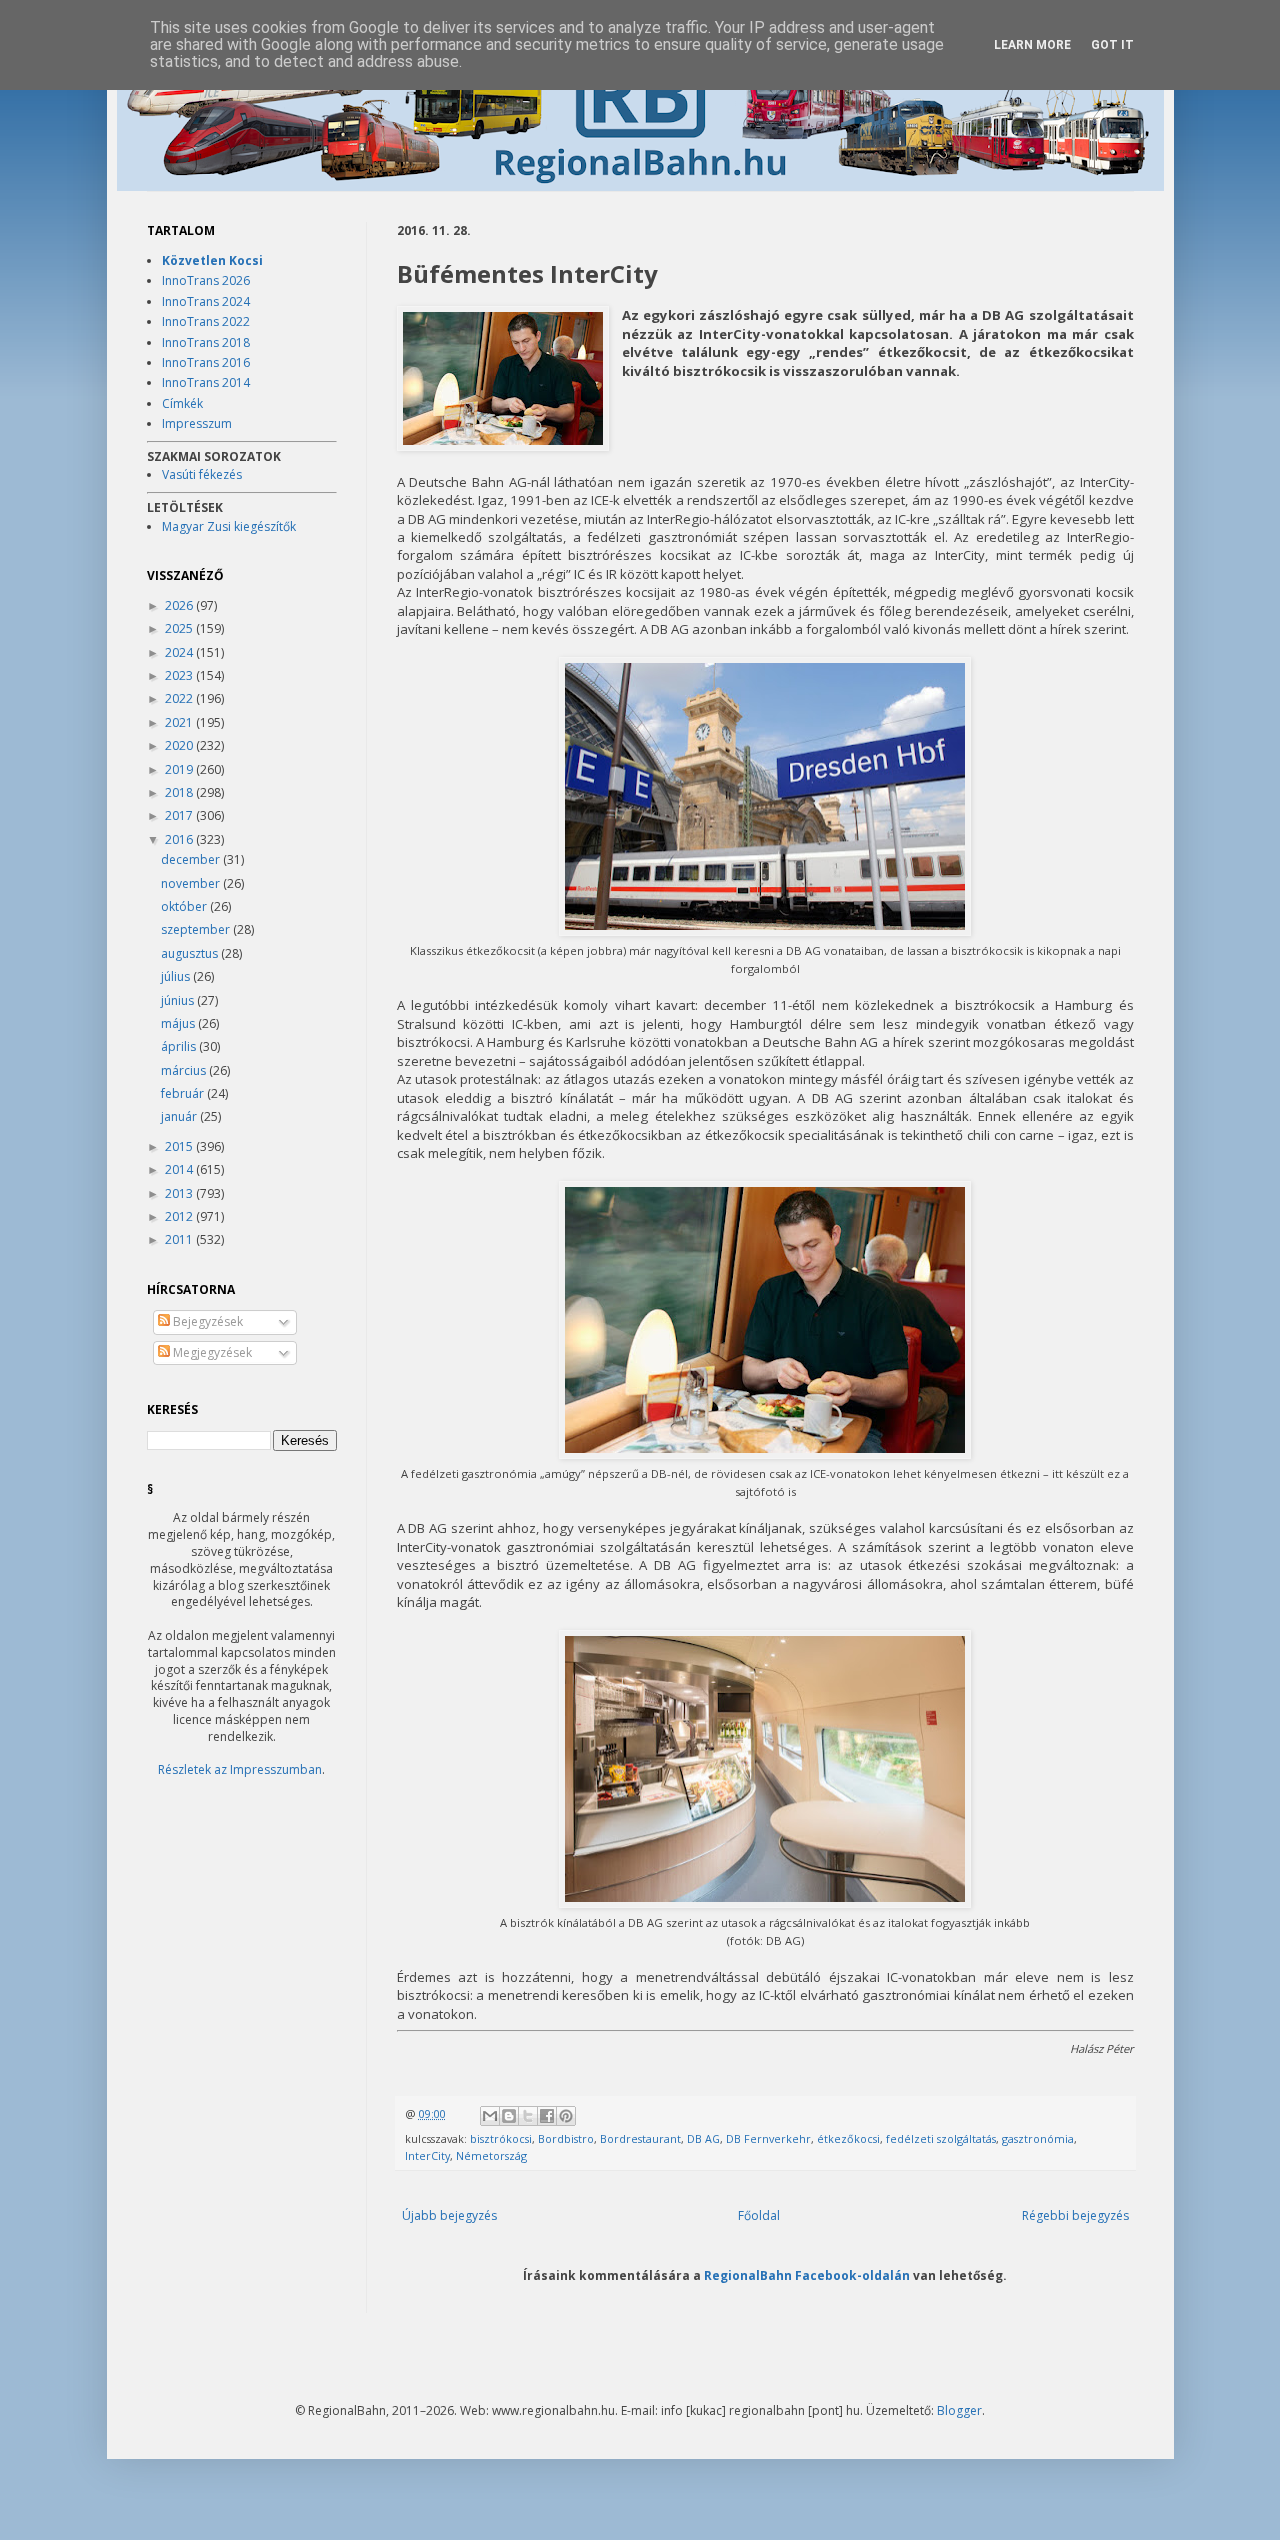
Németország (491, 2155)
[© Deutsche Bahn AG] (503, 380)
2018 (180, 792)
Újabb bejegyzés (449, 2215)
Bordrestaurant (640, 2138)
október (185, 906)
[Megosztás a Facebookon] (547, 2116)
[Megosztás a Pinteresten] (566, 2116)
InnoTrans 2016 (206, 362)
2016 (180, 839)
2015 (180, 1146)
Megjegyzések (211, 1352)
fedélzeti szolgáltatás (941, 2138)
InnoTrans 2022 (206, 321)
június (179, 1000)
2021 (180, 722)
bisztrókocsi (501, 2138)
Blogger (959, 2410)
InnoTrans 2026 (206, 280)
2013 (180, 1193)
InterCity (427, 2155)
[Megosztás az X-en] (528, 2116)
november (192, 883)
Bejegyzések (206, 1321)
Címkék (182, 403)
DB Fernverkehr (768, 2138)
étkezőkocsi (848, 2138)
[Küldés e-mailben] (490, 2116)
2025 (180, 628)
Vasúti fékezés (202, 474)
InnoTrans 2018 (206, 342)
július (177, 976)
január (180, 1116)
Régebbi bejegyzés (1075, 2215)
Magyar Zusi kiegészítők (229, 526)
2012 (180, 1216)
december (192, 859)
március (185, 1070)
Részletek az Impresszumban (240, 1769)
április (180, 1046)
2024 (180, 652)
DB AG (703, 2138)
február (184, 1093)
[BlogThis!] (509, 2116)
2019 (180, 769)
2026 (180, 605)
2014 (180, 1169)
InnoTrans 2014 (206, 382)
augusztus (191, 953)
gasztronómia (1038, 2138)
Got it (1112, 45)
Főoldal (759, 2215)
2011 (180, 1239)
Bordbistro (566, 2138)
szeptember (197, 929)
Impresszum (197, 423)
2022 (180, 698)
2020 (180, 745)
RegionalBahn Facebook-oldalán (807, 2275)
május (179, 1023)
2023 (180, 675)
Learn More (1032, 45)
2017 (180, 815)
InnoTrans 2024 (206, 301)
